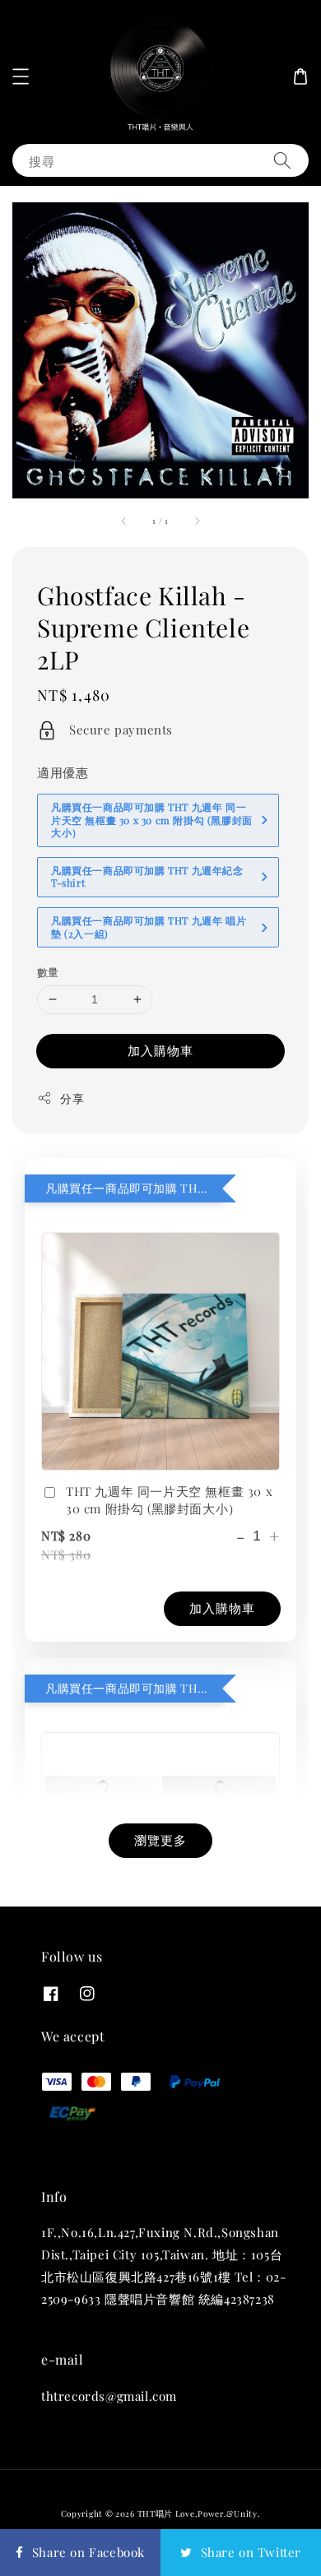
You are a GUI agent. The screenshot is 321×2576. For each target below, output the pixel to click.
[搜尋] (282, 160)
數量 (48, 972)
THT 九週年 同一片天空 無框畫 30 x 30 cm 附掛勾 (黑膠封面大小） (169, 1500)
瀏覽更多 (160, 1840)
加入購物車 (160, 1050)
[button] (21, 76)
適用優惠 (63, 772)
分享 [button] (72, 1098)
